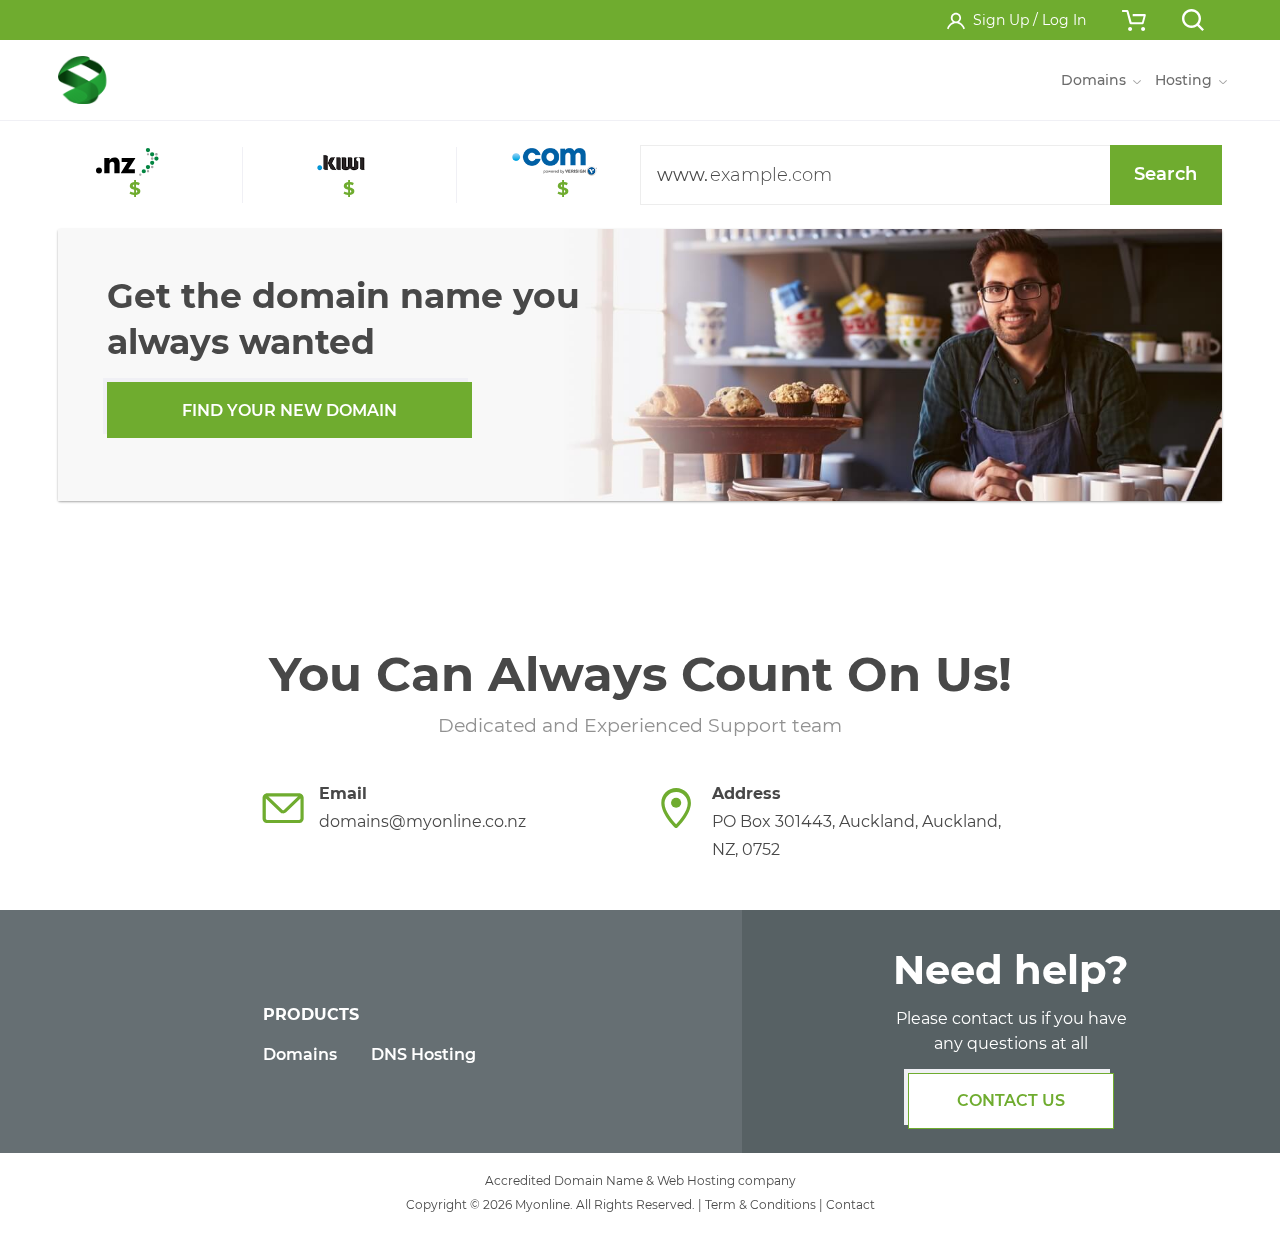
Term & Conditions (760, 1204)
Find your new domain (289, 410)
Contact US (1011, 1100)
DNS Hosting (423, 1054)
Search (1165, 174)
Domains (300, 1054)
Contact (850, 1204)
